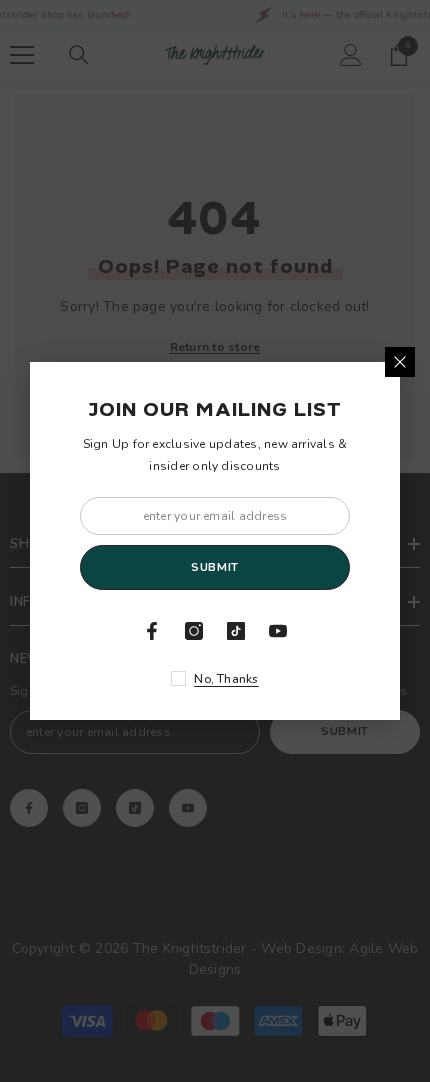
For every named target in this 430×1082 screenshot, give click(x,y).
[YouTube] (278, 631)
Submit (214, 567)
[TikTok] (236, 631)
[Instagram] (194, 631)
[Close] (400, 362)
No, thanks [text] (226, 679)
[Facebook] (152, 631)
